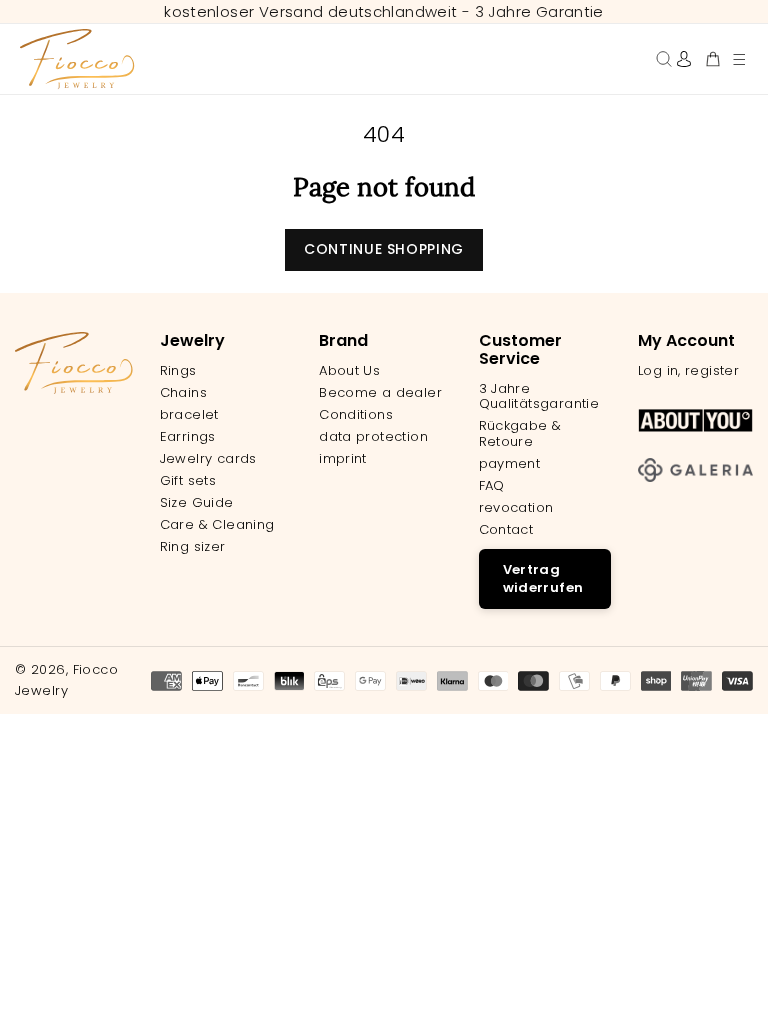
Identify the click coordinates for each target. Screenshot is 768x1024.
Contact (506, 530)
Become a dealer (380, 393)
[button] (739, 59)
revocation (516, 508)
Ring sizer (193, 547)
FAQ (492, 486)
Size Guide (197, 503)
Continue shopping (384, 249)
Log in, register (688, 371)
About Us (349, 371)
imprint (343, 459)
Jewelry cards (208, 459)
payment (510, 464)
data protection (373, 437)
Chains (183, 393)
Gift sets (188, 481)
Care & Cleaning (217, 525)
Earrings (188, 437)
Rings (178, 371)
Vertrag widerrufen (543, 578)
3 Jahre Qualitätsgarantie (539, 396)
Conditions (356, 415)
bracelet (189, 415)
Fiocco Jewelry (66, 679)
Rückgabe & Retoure (520, 433)
